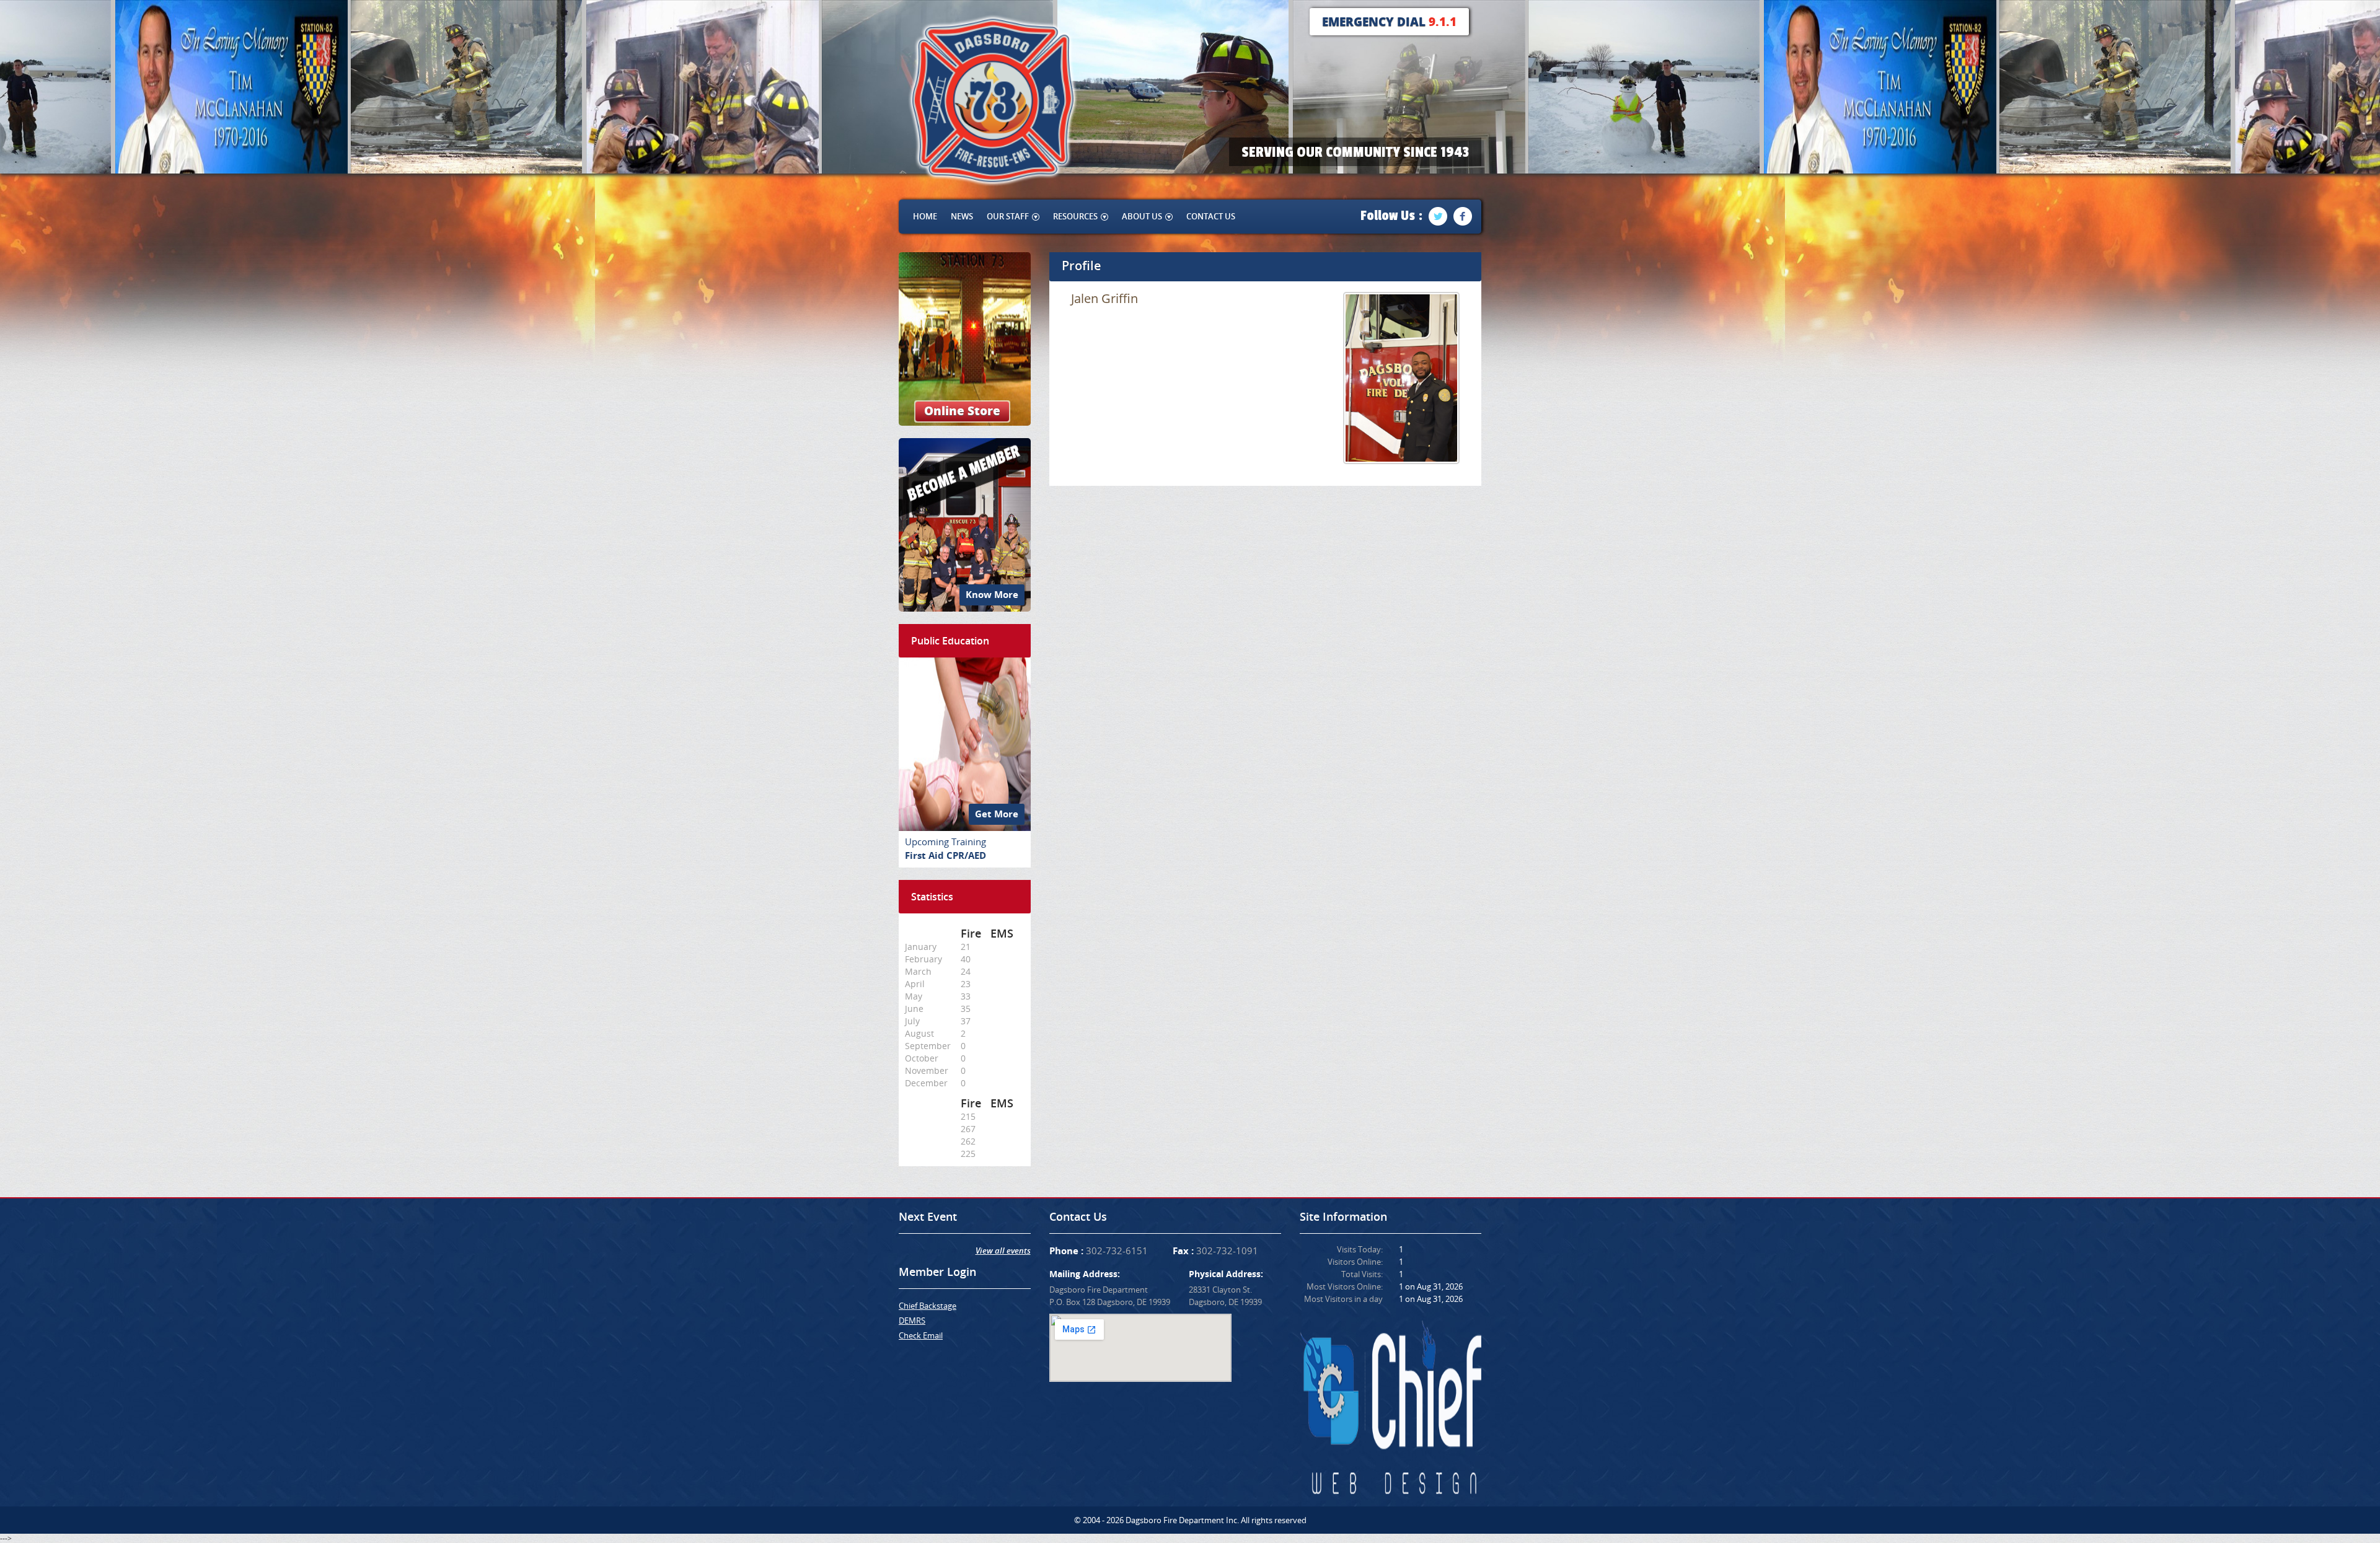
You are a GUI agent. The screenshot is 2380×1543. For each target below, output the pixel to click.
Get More (997, 814)
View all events (1003, 1251)
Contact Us (1211, 216)
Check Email (921, 1335)
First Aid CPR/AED (945, 855)
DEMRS (912, 1321)
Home (925, 216)
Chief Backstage (928, 1306)
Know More (992, 595)
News (962, 216)
